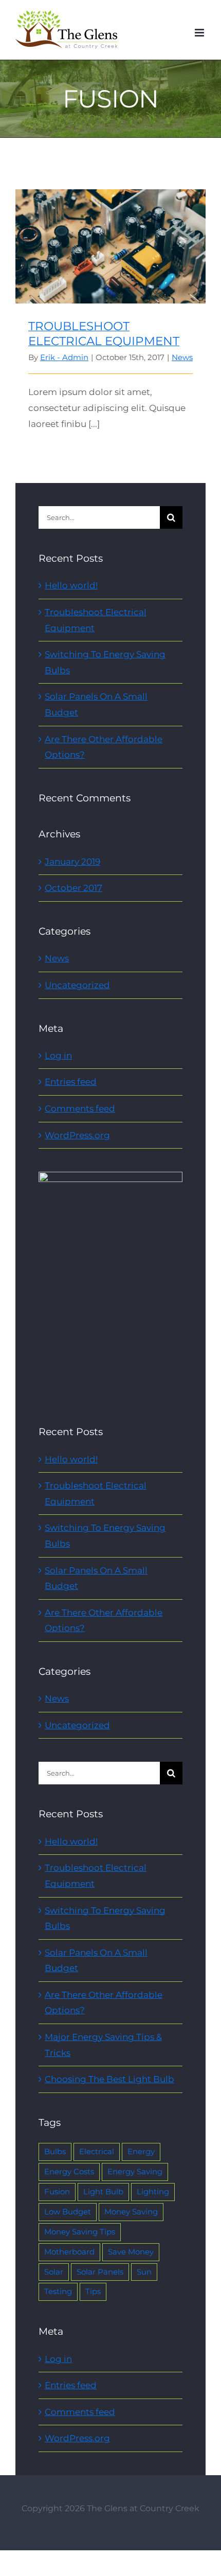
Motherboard (69, 2252)
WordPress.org (77, 1135)
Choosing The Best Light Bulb (109, 2079)
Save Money (131, 2252)
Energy (141, 2151)
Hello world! (71, 585)
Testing (58, 2291)
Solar (54, 2272)
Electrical (97, 2151)
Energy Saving (135, 2171)
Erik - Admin (64, 357)
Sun (144, 2272)
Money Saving (131, 2212)
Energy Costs (69, 2171)
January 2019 (72, 862)
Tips (93, 2291)
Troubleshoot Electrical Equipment (111, 237)
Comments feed (80, 1108)
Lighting (153, 2192)
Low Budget (68, 2212)
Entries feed (71, 1082)
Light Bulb (103, 2192)
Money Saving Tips (80, 2232)
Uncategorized (77, 985)
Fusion (57, 2192)
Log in (58, 1056)
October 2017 (73, 888)
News (182, 357)
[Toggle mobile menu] (200, 33)
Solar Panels (100, 2272)
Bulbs (55, 2151)
